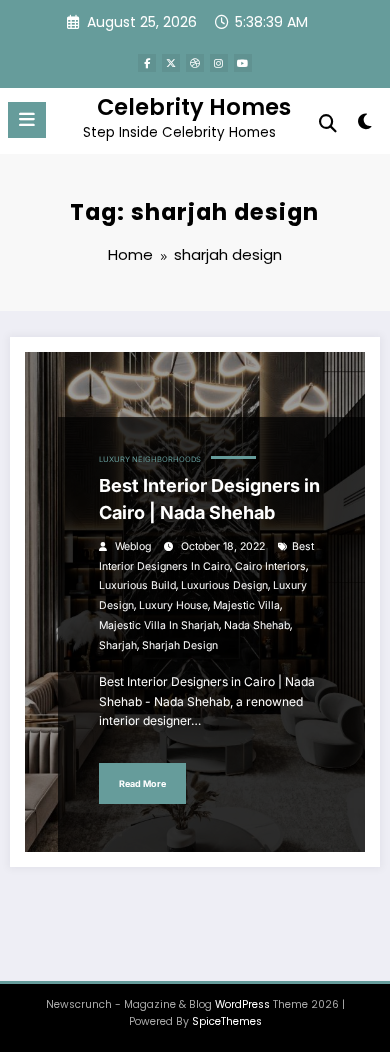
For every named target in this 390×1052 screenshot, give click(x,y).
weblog (133, 546)
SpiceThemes (227, 1021)
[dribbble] (195, 63)
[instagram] (219, 63)
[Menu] (27, 120)
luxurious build (137, 585)
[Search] (328, 123)
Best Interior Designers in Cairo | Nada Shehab (209, 499)
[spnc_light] (364, 125)
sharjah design (180, 645)
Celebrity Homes (194, 107)
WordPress (242, 1004)
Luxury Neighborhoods (150, 459)
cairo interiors (270, 566)
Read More (142, 783)
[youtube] (243, 63)
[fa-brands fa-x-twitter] (171, 63)
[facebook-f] (147, 63)
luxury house (173, 605)
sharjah (118, 645)
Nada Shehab (257, 625)
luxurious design (224, 585)
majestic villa (246, 605)
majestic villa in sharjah (159, 625)
